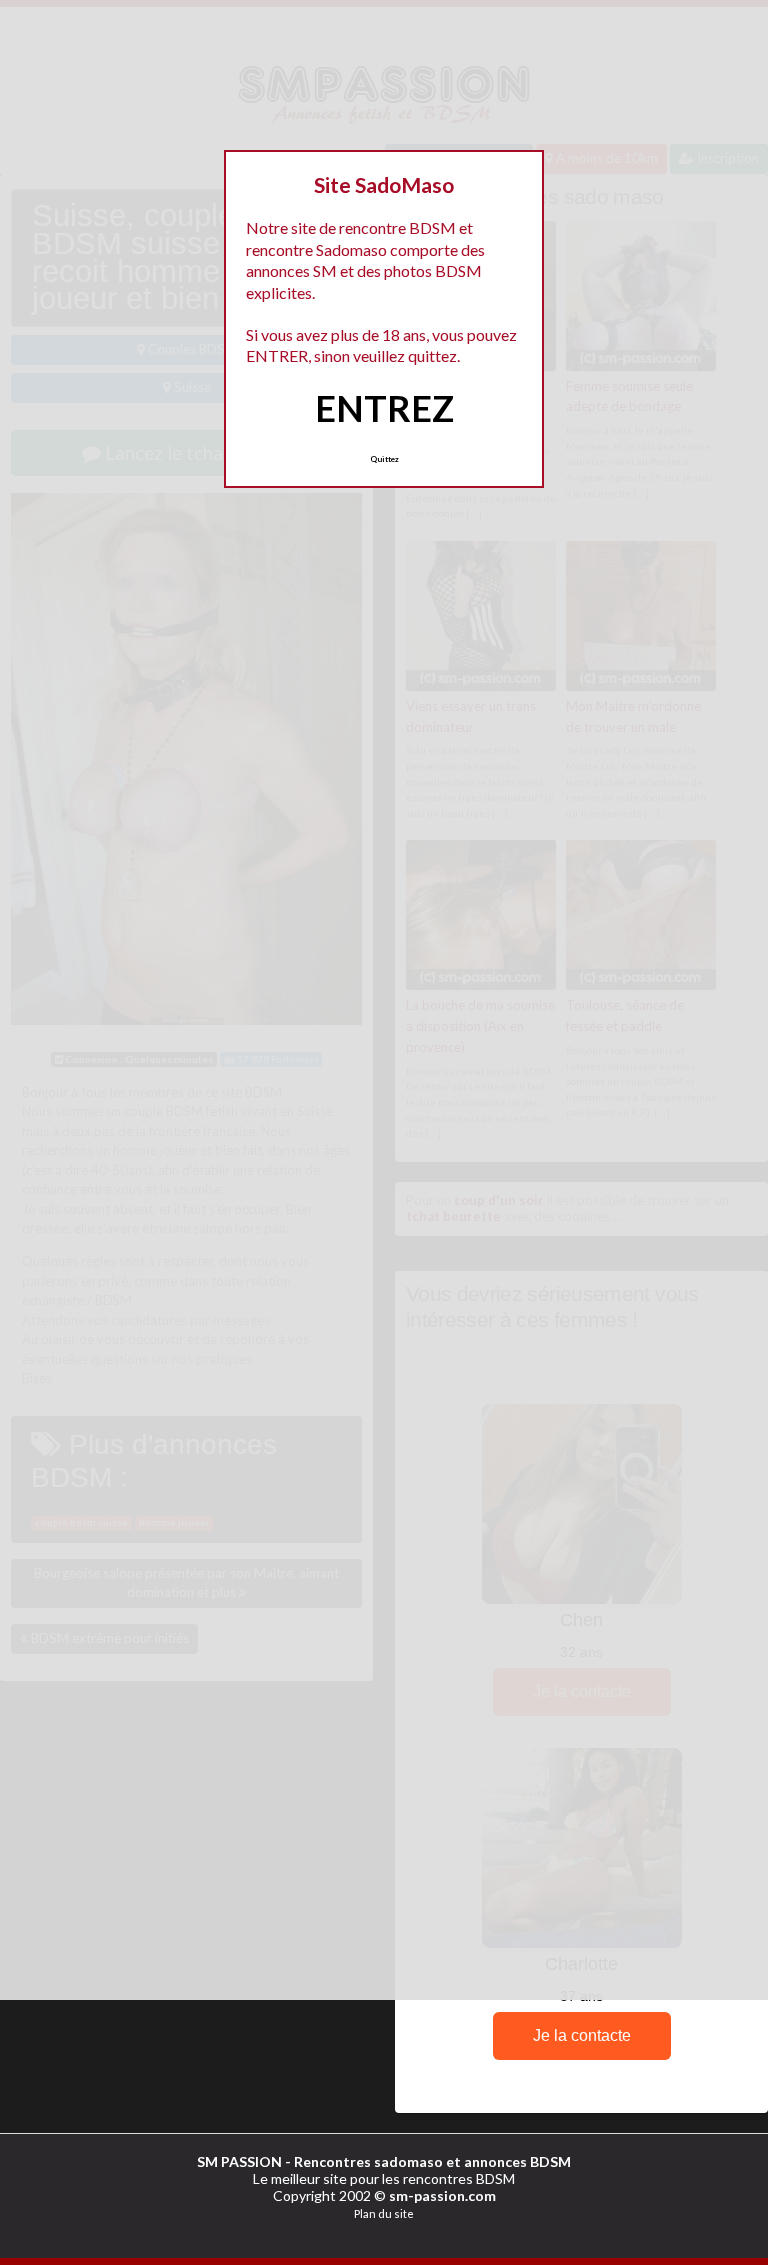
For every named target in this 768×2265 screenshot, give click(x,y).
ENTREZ (384, 408)
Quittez (384, 459)
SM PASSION (239, 2161)
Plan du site (384, 2213)
